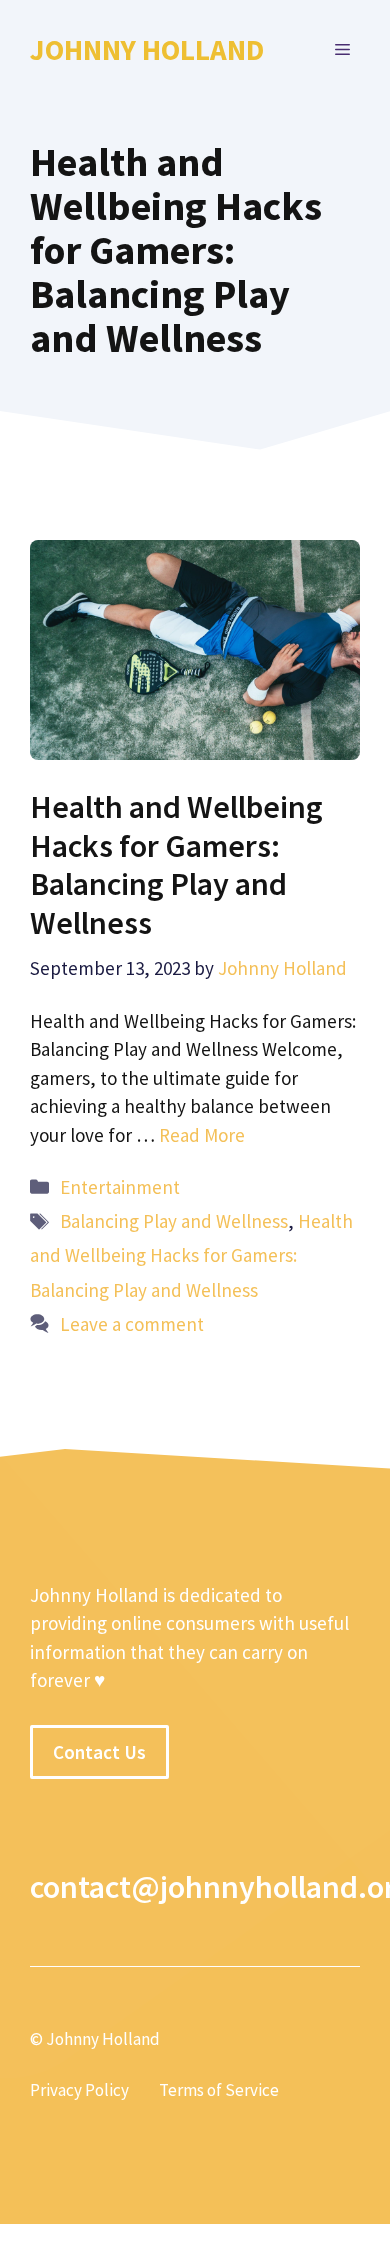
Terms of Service (219, 2090)
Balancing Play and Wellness (174, 1221)
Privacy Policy (79, 2090)
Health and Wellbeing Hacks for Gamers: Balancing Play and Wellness (176, 864)
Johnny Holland (147, 49)
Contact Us (99, 1752)
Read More (202, 1135)
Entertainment (120, 1187)
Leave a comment (132, 1324)
